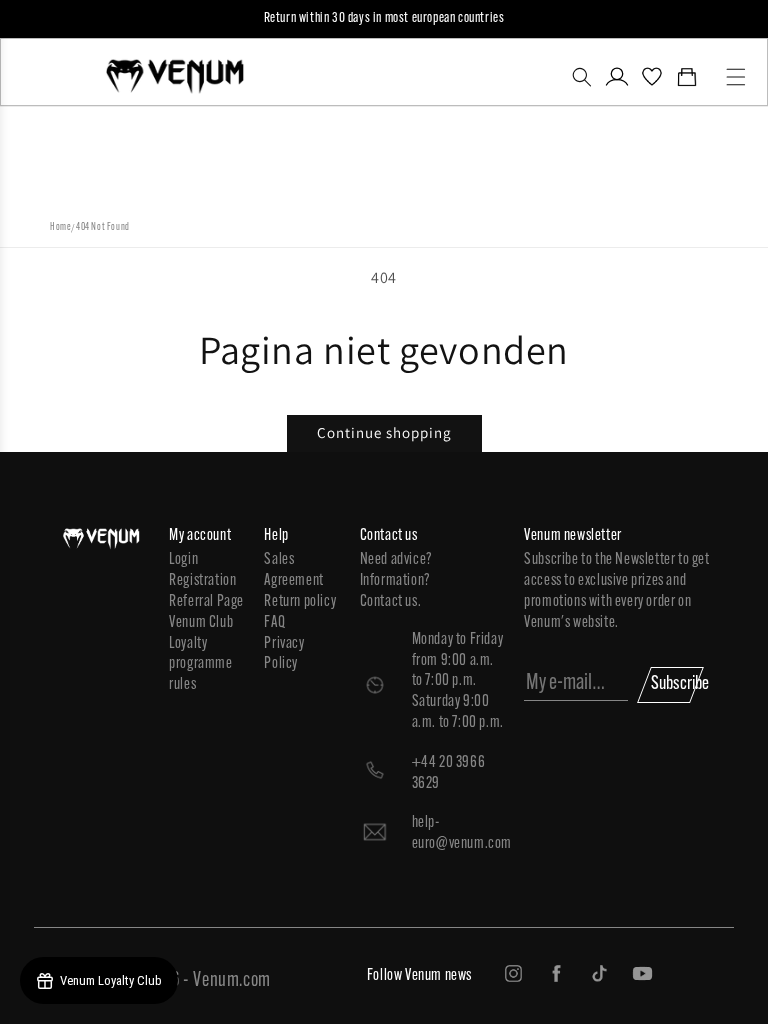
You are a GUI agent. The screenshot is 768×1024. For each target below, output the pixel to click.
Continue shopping (384, 432)
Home (60, 227)
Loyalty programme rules (200, 665)
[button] (582, 77)
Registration (202, 581)
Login (183, 560)
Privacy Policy (284, 654)
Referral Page (206, 602)
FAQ (274, 623)
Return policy (300, 602)
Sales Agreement (293, 570)
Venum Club (201, 623)
